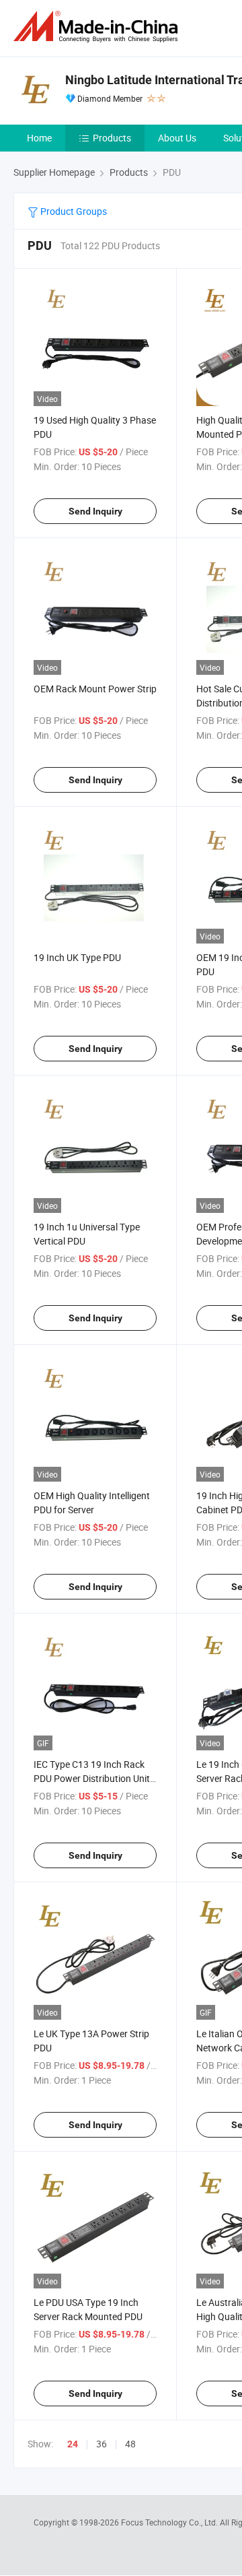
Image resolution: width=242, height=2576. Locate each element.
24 (73, 2444)
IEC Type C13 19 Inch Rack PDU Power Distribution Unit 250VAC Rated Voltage (92, 1778)
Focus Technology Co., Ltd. (170, 2522)
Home (39, 138)
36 (102, 2444)
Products (112, 138)
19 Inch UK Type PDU (77, 957)
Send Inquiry (95, 511)
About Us (177, 138)
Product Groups (73, 211)
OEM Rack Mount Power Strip (95, 689)
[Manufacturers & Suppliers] (98, 27)
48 (130, 2444)
